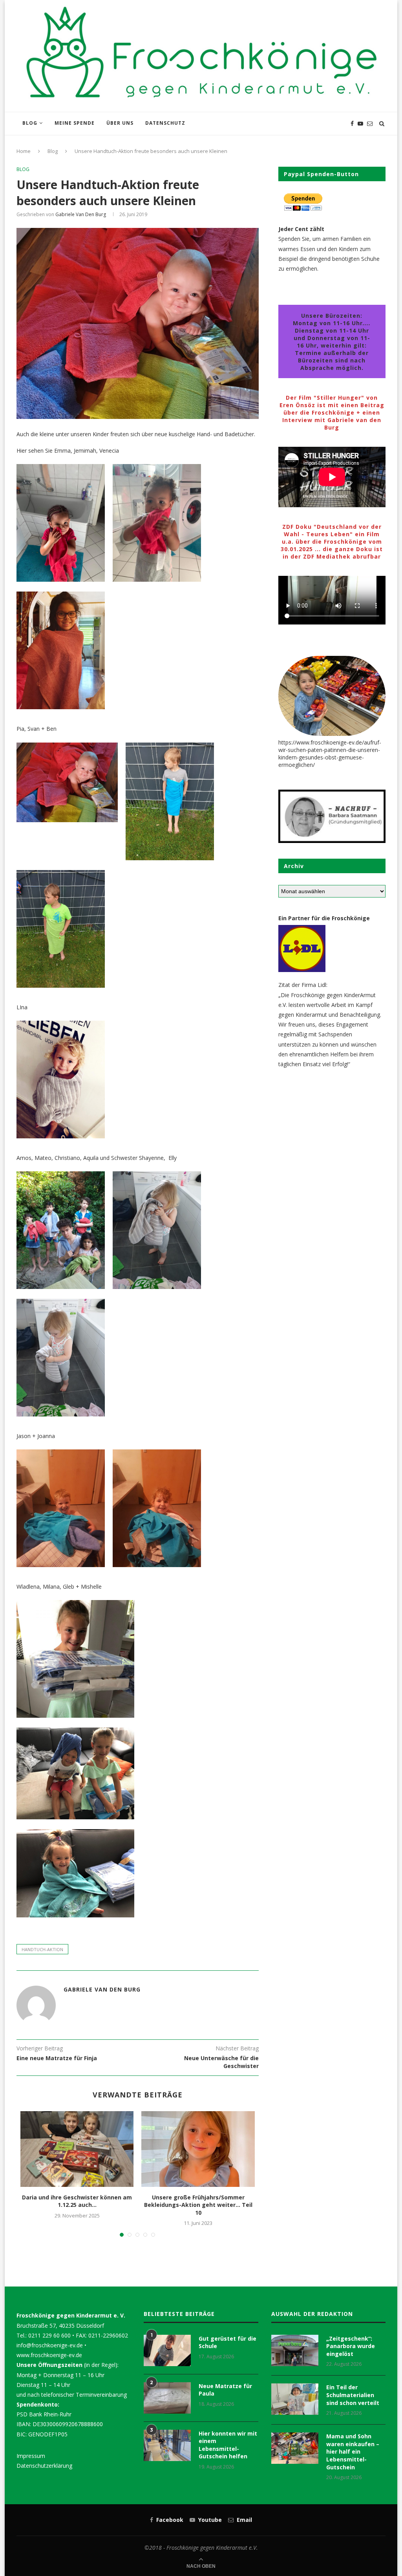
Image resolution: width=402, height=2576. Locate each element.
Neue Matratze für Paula (225, 2390)
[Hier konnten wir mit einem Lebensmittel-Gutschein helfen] (167, 2445)
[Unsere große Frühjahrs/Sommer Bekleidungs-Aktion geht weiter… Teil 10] (198, 2149)
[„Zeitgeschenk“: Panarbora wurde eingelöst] (295, 2350)
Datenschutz (165, 123)
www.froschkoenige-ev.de (49, 2355)
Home (24, 151)
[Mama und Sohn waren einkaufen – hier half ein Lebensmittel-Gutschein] (295, 2448)
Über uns (120, 123)
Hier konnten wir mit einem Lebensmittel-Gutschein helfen (228, 2445)
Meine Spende (75, 123)
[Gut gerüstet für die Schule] (167, 2350)
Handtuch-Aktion (42, 1949)
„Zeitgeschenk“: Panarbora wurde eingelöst (351, 2346)
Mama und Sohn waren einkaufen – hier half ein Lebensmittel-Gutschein (353, 2451)
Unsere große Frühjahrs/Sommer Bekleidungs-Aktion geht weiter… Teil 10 (198, 2205)
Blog (30, 123)
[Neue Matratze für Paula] (167, 2398)
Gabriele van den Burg (81, 214)
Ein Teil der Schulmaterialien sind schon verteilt (353, 2395)
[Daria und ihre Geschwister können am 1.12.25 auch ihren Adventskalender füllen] (77, 2149)
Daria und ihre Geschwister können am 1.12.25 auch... (77, 2201)
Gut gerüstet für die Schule (227, 2342)
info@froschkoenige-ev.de (50, 2345)
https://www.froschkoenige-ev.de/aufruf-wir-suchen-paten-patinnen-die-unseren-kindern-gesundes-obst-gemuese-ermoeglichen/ (330, 754)
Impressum (31, 2456)
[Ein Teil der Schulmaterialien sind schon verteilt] (295, 2399)
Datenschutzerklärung (44, 2466)
